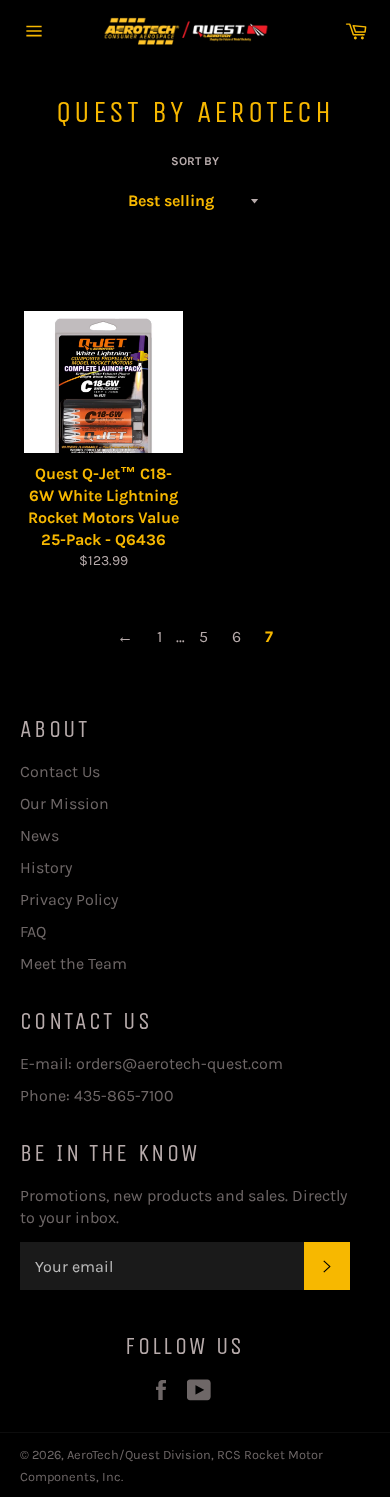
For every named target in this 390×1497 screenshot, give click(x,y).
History (46, 867)
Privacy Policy (69, 899)
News (39, 835)
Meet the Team (73, 963)
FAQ (33, 931)
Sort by (195, 161)
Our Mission (64, 803)
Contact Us (60, 771)
